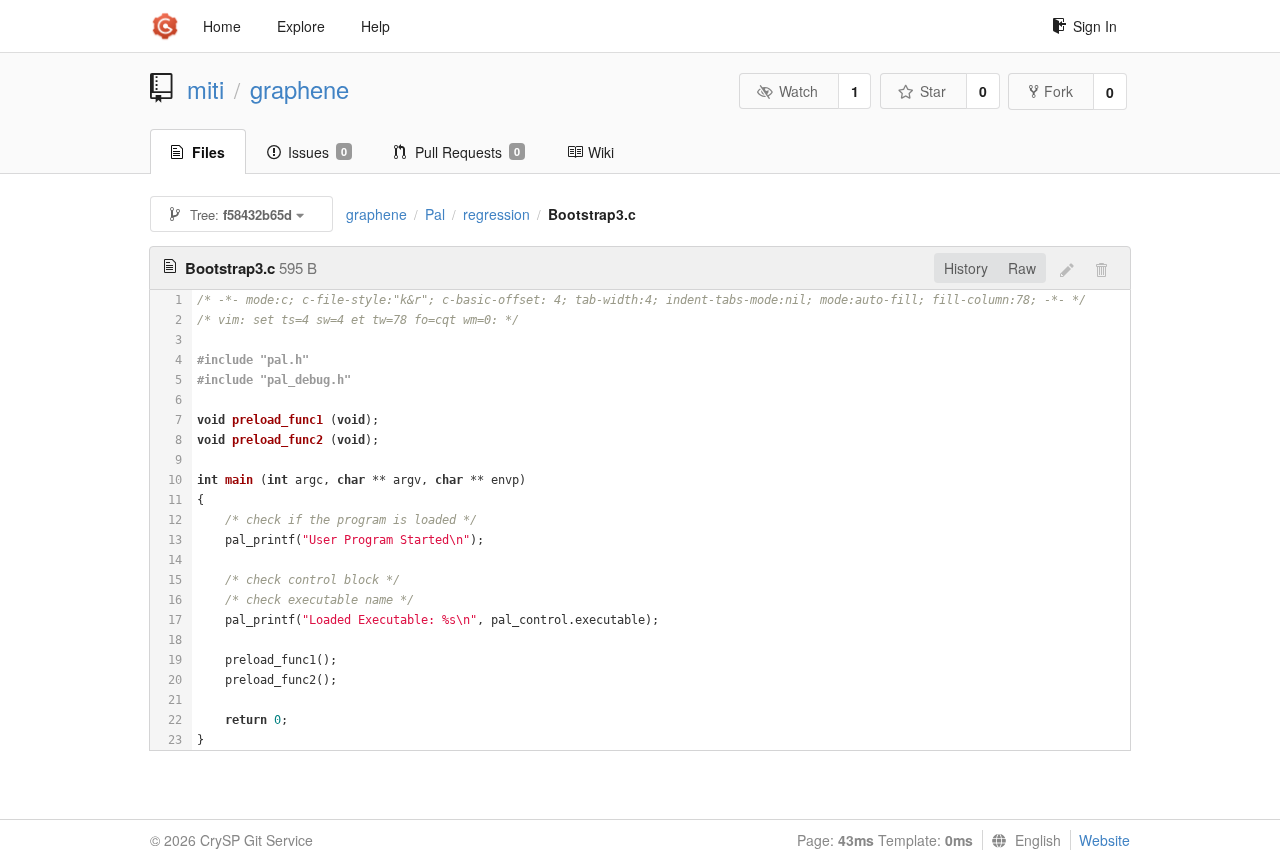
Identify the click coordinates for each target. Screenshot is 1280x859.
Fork (1058, 91)
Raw (1022, 268)
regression (496, 214)
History (966, 268)
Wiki (601, 152)
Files (208, 152)
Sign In (1095, 26)
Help (375, 26)
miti (205, 89)
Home (222, 26)
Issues (317, 152)
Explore (301, 26)
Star (933, 91)
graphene (299, 89)
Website (1104, 840)
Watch (798, 91)
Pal (435, 214)
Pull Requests (467, 152)
